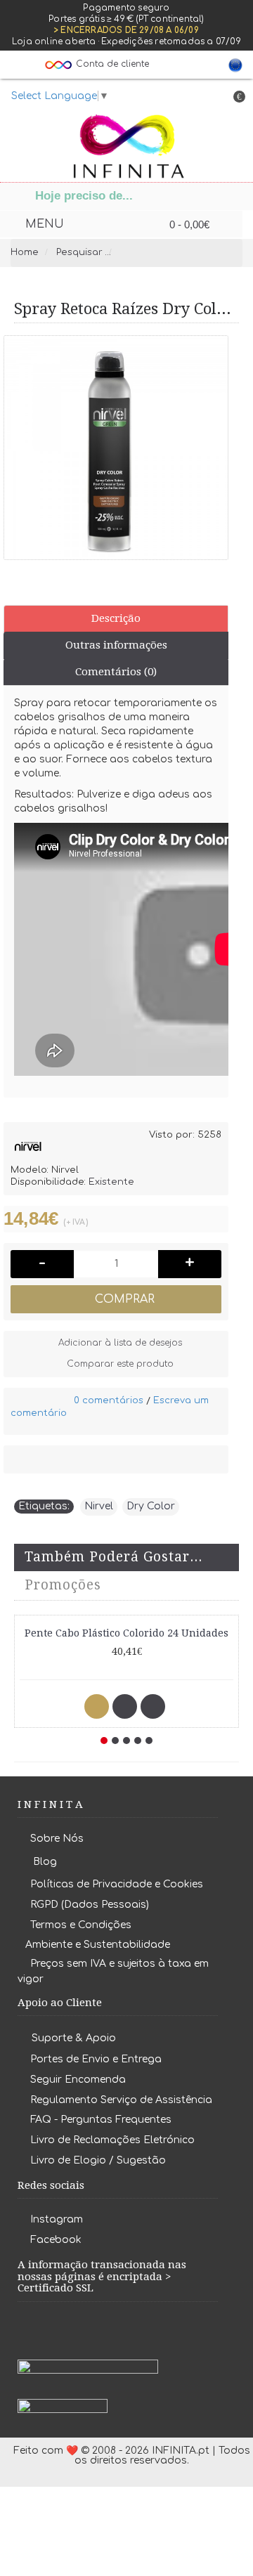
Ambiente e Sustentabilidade (98, 1945)
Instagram (57, 2220)
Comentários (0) (116, 672)
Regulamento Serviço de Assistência (121, 2100)
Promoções (63, 1585)
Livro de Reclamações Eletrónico (112, 2140)
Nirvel (99, 1506)
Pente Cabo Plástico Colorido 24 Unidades (126, 1633)
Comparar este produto (120, 1364)
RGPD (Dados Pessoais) (90, 1905)
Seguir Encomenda (78, 2080)
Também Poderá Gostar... (113, 1557)
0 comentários (109, 1400)
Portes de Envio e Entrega (96, 2059)
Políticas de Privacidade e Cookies (117, 1884)
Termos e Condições (81, 1925)
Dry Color (151, 1506)
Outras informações (116, 645)
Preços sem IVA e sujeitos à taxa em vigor (113, 1971)
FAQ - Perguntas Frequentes (101, 2120)
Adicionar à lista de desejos (120, 1343)
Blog (45, 1862)
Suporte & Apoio (74, 2038)
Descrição (116, 618)
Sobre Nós (57, 1839)
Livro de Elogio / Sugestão (98, 2160)
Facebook (56, 2240)
